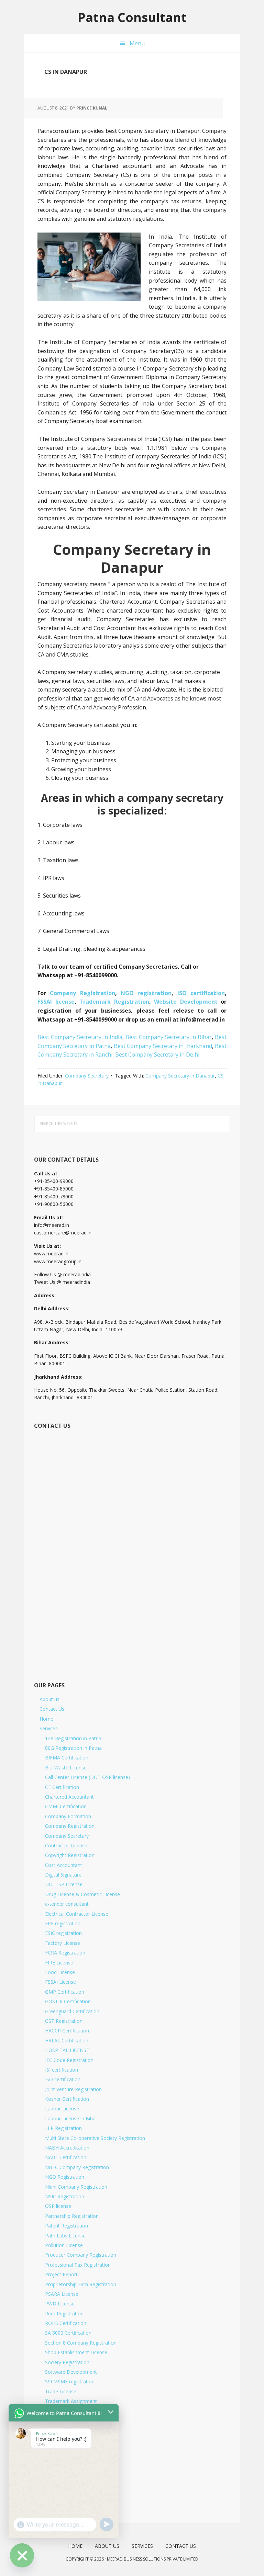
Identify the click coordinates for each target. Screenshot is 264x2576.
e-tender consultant (67, 1904)
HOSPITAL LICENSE (67, 2050)
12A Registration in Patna (73, 1738)
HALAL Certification (67, 2041)
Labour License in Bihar (71, 2118)
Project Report (61, 2274)
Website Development (187, 1002)
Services (49, 1728)
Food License (60, 1972)
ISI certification (62, 2070)
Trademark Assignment (71, 2401)
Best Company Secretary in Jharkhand (163, 1046)
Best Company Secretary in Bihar (169, 1037)
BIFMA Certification (67, 1758)
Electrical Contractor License (77, 1914)
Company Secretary (87, 1076)
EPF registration (63, 1923)
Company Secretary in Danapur (180, 1076)
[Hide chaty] (22, 2555)
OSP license (58, 2206)
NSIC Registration (65, 2196)
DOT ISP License (64, 1884)
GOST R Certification (68, 2001)
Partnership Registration (72, 2216)
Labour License (62, 2108)
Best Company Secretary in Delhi (157, 1055)
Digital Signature (63, 1875)
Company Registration (82, 993)
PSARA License (62, 2294)
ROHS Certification (66, 2323)
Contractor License (66, 1845)
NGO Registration (65, 2177)
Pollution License (64, 2245)
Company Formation (68, 1816)
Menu (137, 43)
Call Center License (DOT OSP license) (87, 1777)
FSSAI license (56, 1002)
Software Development (71, 2372)
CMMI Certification (66, 1806)
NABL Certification (66, 2157)
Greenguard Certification (72, 2011)
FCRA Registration (65, 1953)
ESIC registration (63, 1933)
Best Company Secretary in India (80, 1037)
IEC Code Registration (69, 2060)
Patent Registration (67, 2226)
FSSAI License (60, 1982)
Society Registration (67, 2362)
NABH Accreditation (67, 2148)
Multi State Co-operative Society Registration (95, 2138)
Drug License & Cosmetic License (82, 1894)
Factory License (63, 1943)
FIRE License (59, 1963)
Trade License (61, 2391)
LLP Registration (63, 2128)
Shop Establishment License (76, 2352)
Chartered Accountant (69, 1797)
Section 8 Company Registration (81, 2343)
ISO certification (201, 993)
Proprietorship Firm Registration (81, 2284)
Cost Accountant (64, 1865)
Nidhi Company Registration (76, 2187)
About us (49, 1699)
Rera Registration (64, 2313)
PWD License (60, 2304)
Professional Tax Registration (78, 2265)
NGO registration (146, 993)
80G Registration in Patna (73, 1748)
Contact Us (52, 1709)
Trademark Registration (114, 1002)
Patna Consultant (132, 17)
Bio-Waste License (66, 1768)
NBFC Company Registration (77, 2167)
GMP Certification (65, 1992)
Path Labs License (65, 2236)
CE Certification (62, 1787)
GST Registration (64, 2021)
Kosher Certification (67, 2099)
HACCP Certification (67, 2031)
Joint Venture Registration (73, 2089)
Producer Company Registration (81, 2255)
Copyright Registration (70, 1855)
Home (46, 1719)
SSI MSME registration (70, 2381)
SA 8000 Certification (68, 2333)
